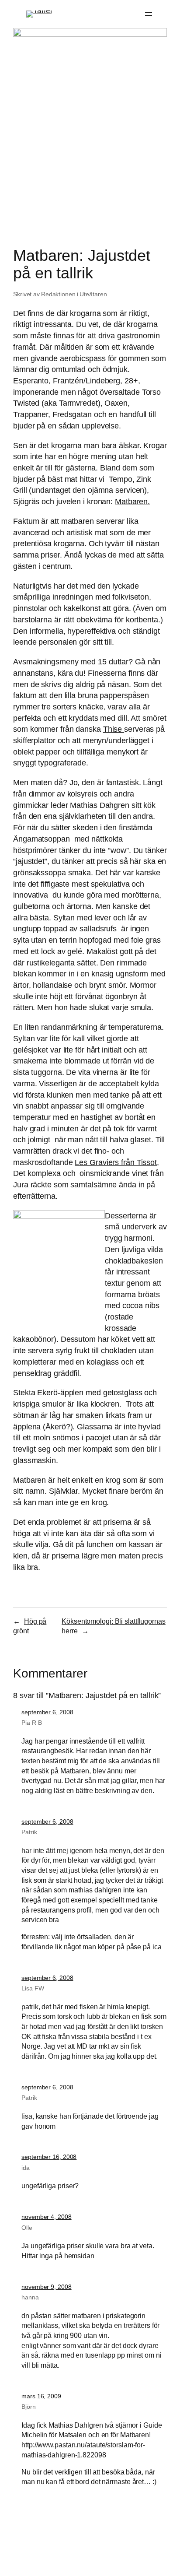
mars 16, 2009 (41, 2396)
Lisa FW (33, 1988)
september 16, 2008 (49, 2157)
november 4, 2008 (46, 2217)
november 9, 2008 (46, 2287)
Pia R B (31, 1723)
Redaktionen (58, 294)
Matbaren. (132, 501)
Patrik (29, 1832)
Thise (114, 729)
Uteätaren (93, 294)
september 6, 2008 (47, 1712)
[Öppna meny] (149, 14)
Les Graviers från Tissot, (117, 1162)
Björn (29, 2407)
